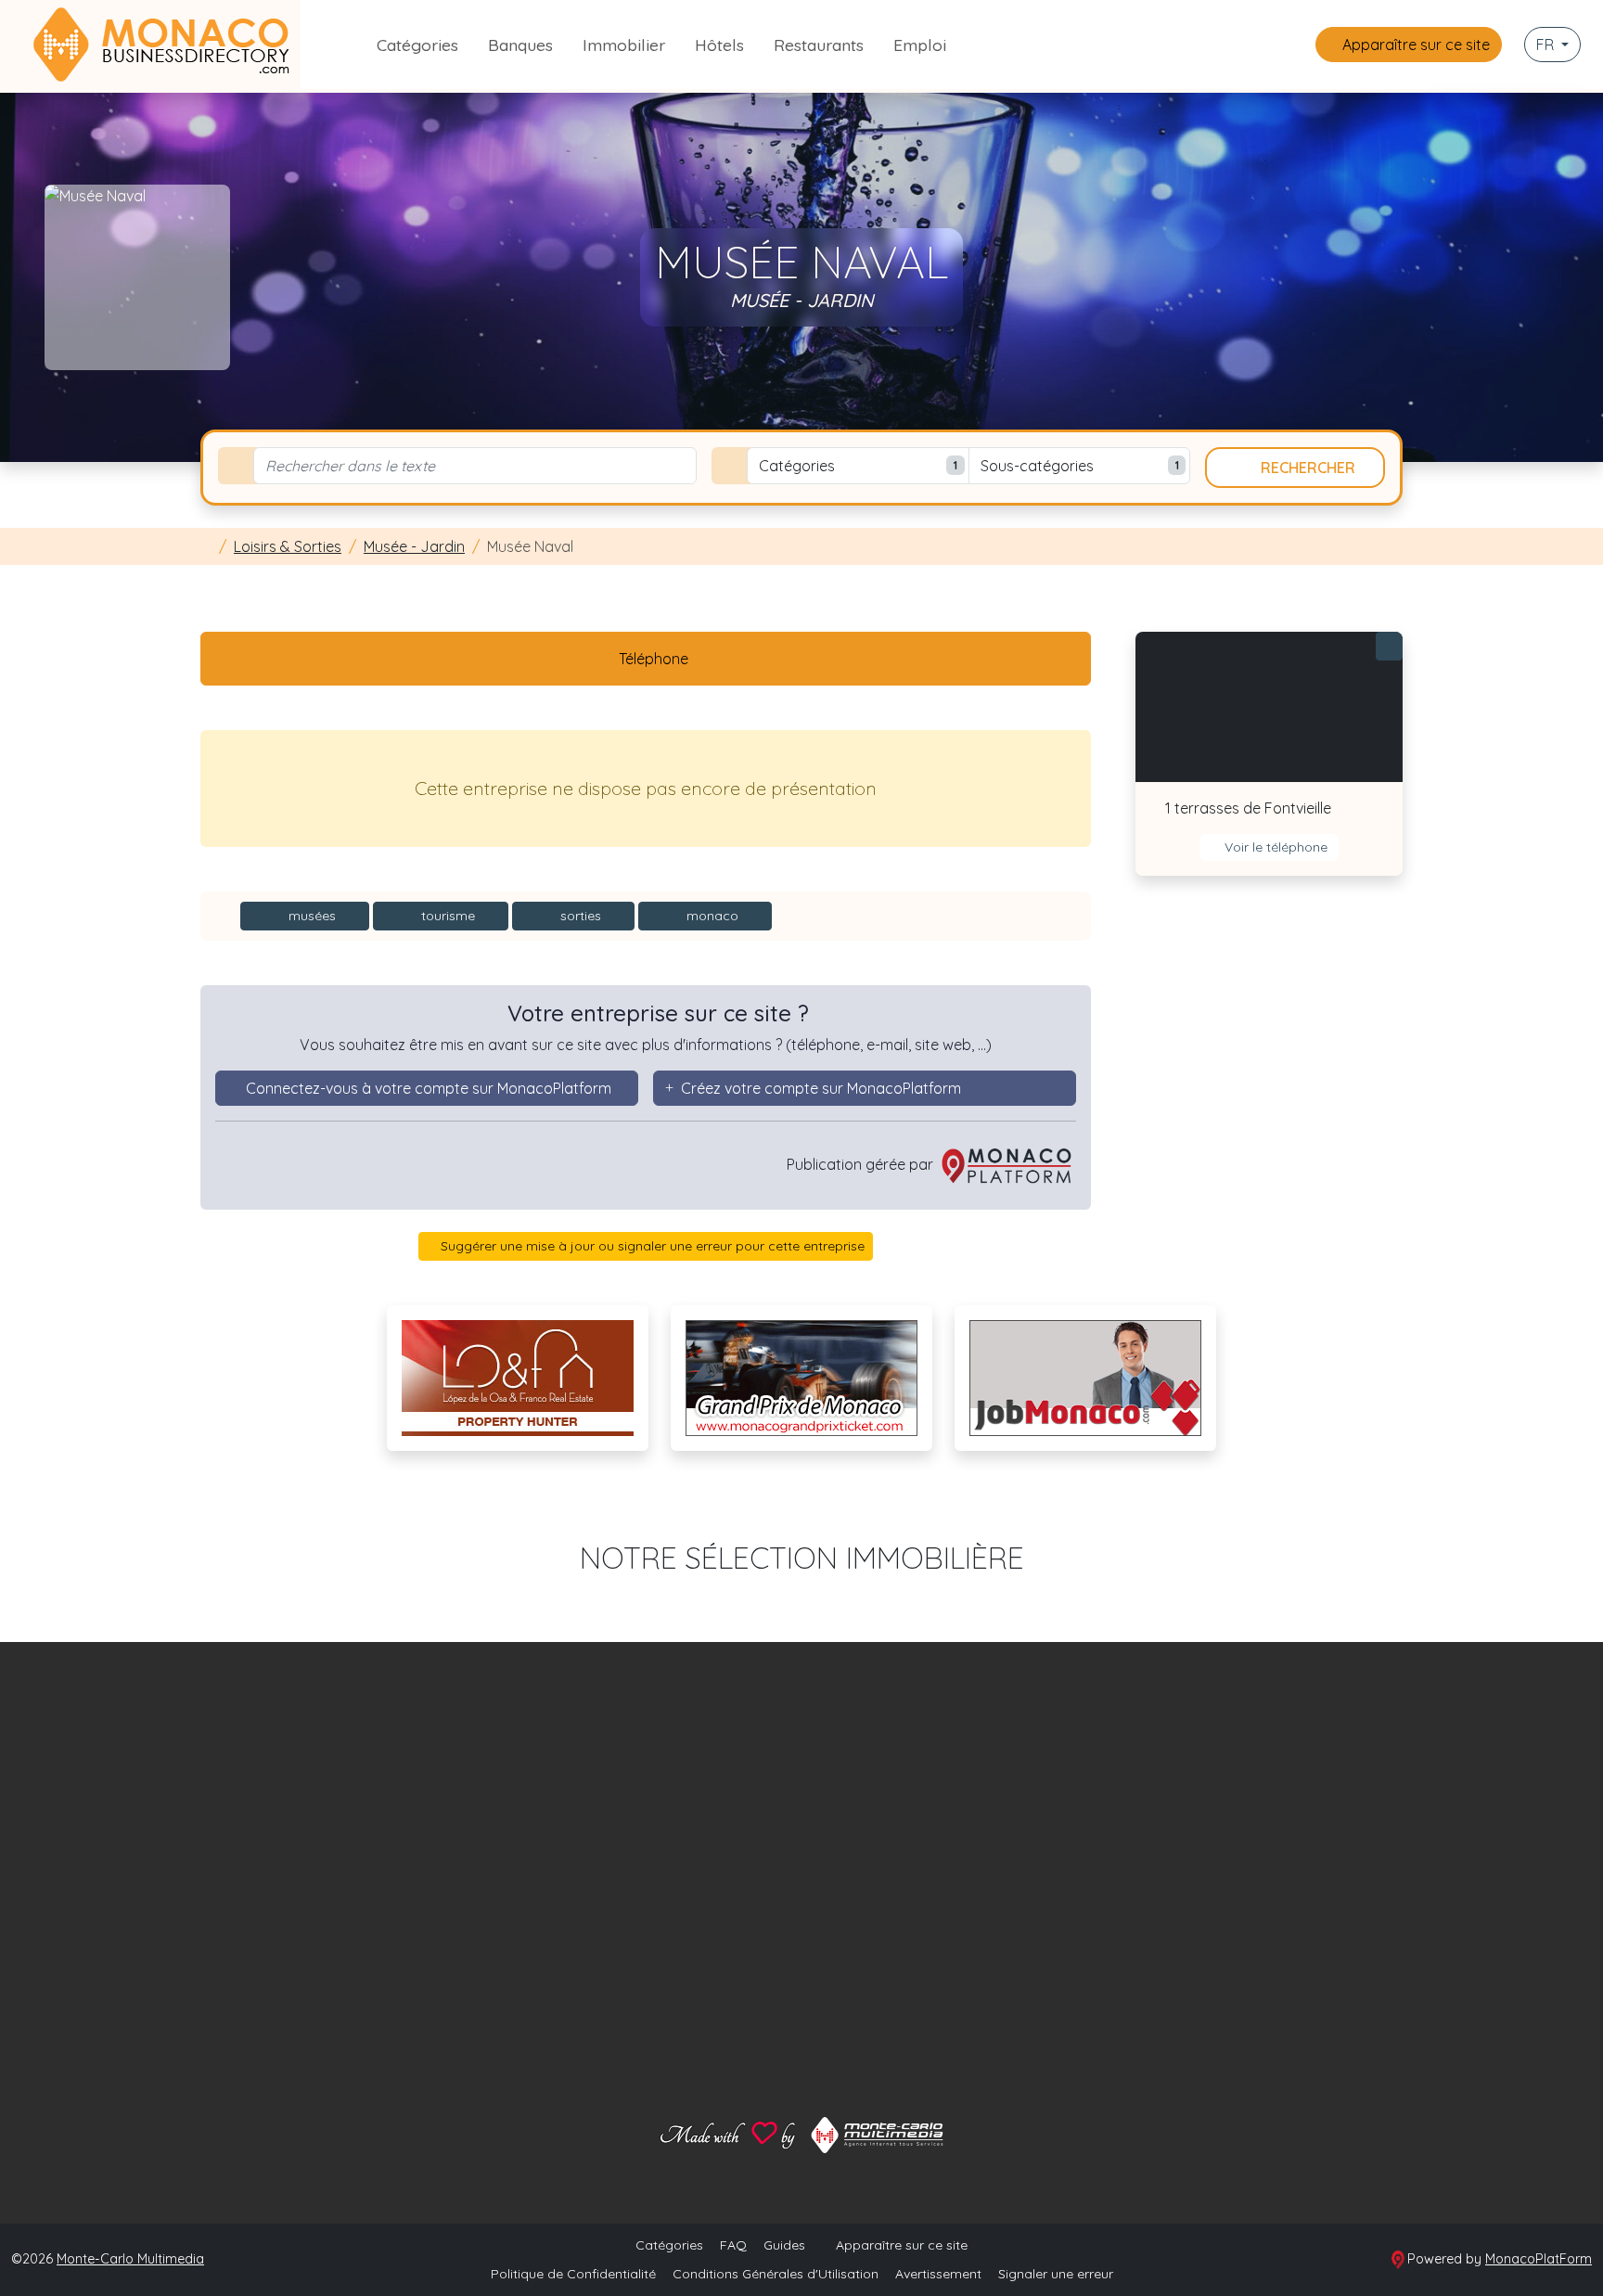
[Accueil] (206, 546)
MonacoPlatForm (1539, 2259)
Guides (784, 2245)
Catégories (417, 45)
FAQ (733, 2245)
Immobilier (624, 45)
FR (1547, 45)
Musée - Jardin (414, 546)
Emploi (920, 45)
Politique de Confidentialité (573, 2274)
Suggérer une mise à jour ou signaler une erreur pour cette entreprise (651, 1246)
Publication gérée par (862, 1164)
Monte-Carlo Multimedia (130, 2259)
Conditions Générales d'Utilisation (776, 2274)
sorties (579, 916)
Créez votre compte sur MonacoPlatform (821, 1088)
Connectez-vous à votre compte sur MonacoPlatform (429, 1088)
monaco (711, 916)
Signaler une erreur (1056, 2274)
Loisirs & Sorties (288, 546)
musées (310, 916)
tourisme (446, 916)
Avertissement (938, 2274)
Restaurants (819, 45)
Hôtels (719, 45)
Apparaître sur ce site (1414, 45)
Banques (520, 45)
